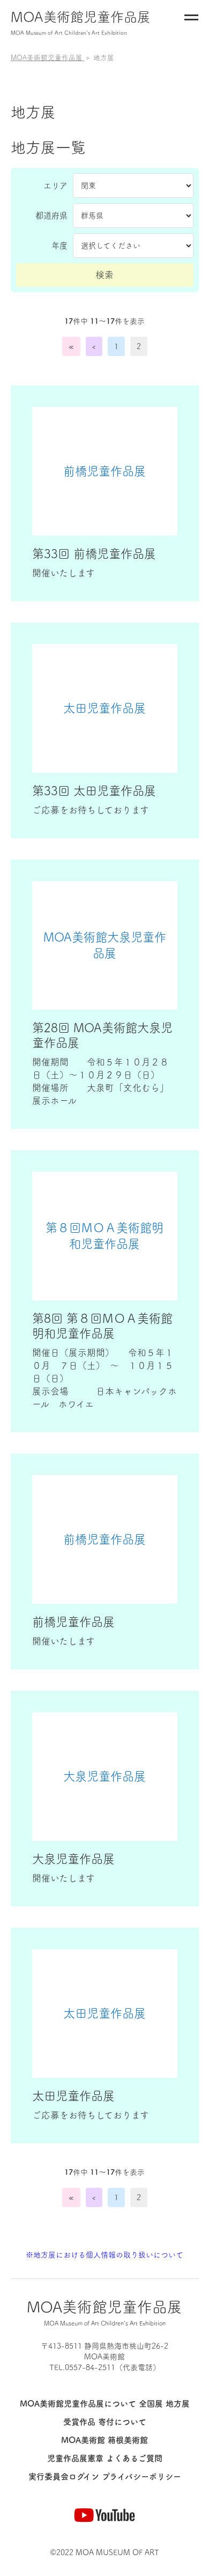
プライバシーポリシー (141, 2477)
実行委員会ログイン (64, 2477)
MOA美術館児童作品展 (81, 23)
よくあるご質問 (134, 2458)
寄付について (122, 2422)
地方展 (178, 2404)
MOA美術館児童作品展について (78, 2404)
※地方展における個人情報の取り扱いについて (104, 2255)
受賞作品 (79, 2422)
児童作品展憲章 (75, 2458)
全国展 (151, 2404)
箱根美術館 (128, 2440)
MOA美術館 (83, 2440)
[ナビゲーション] (191, 20)
